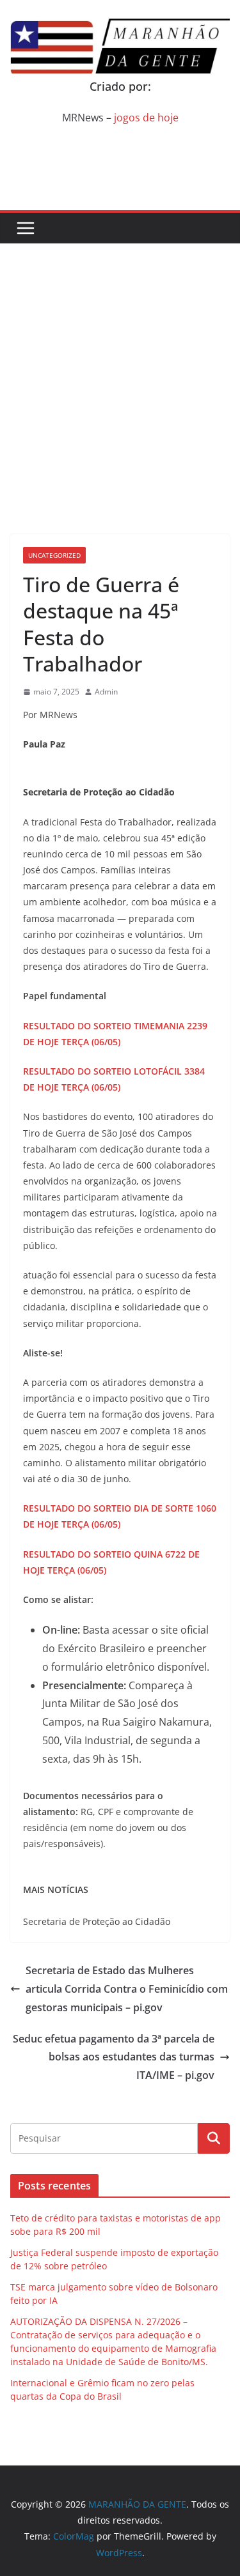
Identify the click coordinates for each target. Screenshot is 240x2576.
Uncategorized (54, 555)
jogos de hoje (146, 118)
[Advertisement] (120, 370)
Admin (106, 692)
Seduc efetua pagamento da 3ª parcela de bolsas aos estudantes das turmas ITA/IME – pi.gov (114, 2057)
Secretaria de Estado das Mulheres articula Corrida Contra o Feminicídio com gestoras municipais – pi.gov (127, 1989)
